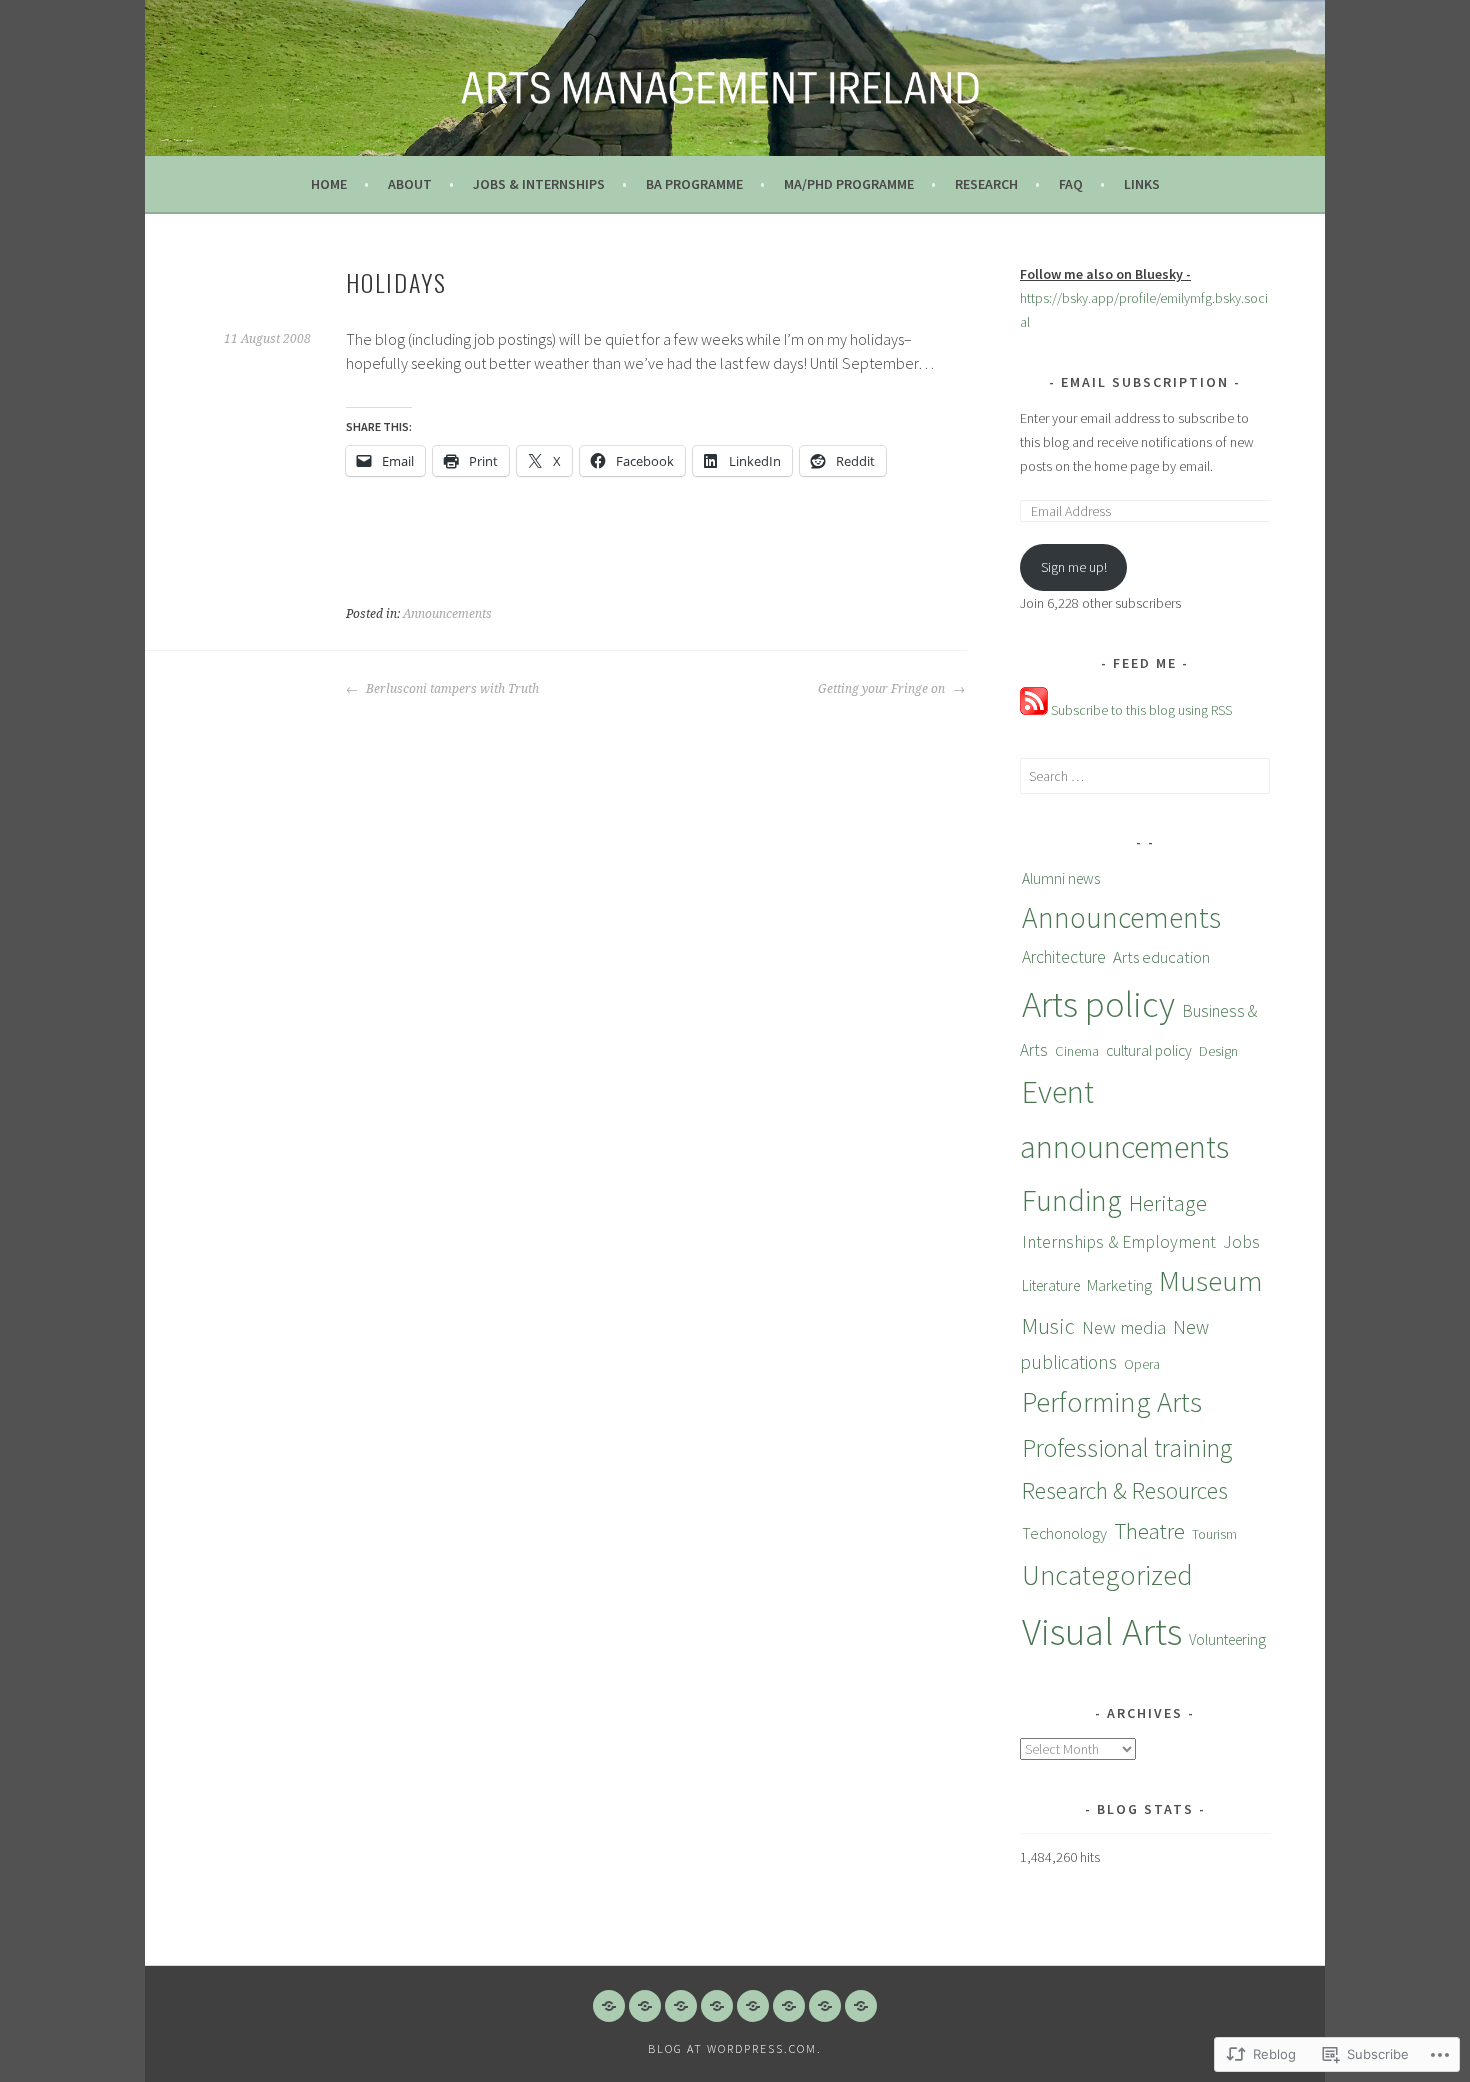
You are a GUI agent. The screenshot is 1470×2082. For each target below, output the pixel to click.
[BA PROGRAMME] (717, 2006)
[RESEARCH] (789, 2006)
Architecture (1064, 957)
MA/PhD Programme (849, 184)
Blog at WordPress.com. (735, 2048)
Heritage (1168, 1203)
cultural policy (1149, 1050)
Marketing (1119, 1285)
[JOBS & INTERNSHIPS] (681, 2006)
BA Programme (694, 184)
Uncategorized (1107, 1575)
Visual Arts (1102, 1631)
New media (1124, 1327)
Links (1142, 184)
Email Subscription (1145, 382)
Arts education (1161, 957)
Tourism (1214, 1534)
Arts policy (1098, 1004)
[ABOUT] (645, 2006)
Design (1218, 1051)
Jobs (1241, 1241)
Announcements (447, 614)
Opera (1142, 1364)
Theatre (1149, 1530)
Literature (1051, 1285)
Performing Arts (1112, 1402)
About (410, 184)
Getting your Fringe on (883, 689)
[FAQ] (825, 2006)
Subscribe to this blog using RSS (1140, 710)
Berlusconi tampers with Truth (451, 689)
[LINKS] (861, 2006)
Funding (1072, 1200)
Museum (1210, 1281)
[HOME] (609, 2006)
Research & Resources (1125, 1491)
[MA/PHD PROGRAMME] (753, 2006)
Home (329, 184)
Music (1048, 1326)
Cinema (1077, 1051)
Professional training (1127, 1448)
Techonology (1064, 1533)
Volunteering (1227, 1639)
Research (986, 184)
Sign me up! (1074, 567)
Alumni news (1061, 878)
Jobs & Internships (539, 184)
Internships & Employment (1119, 1242)
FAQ (1071, 184)
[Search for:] (1145, 776)
